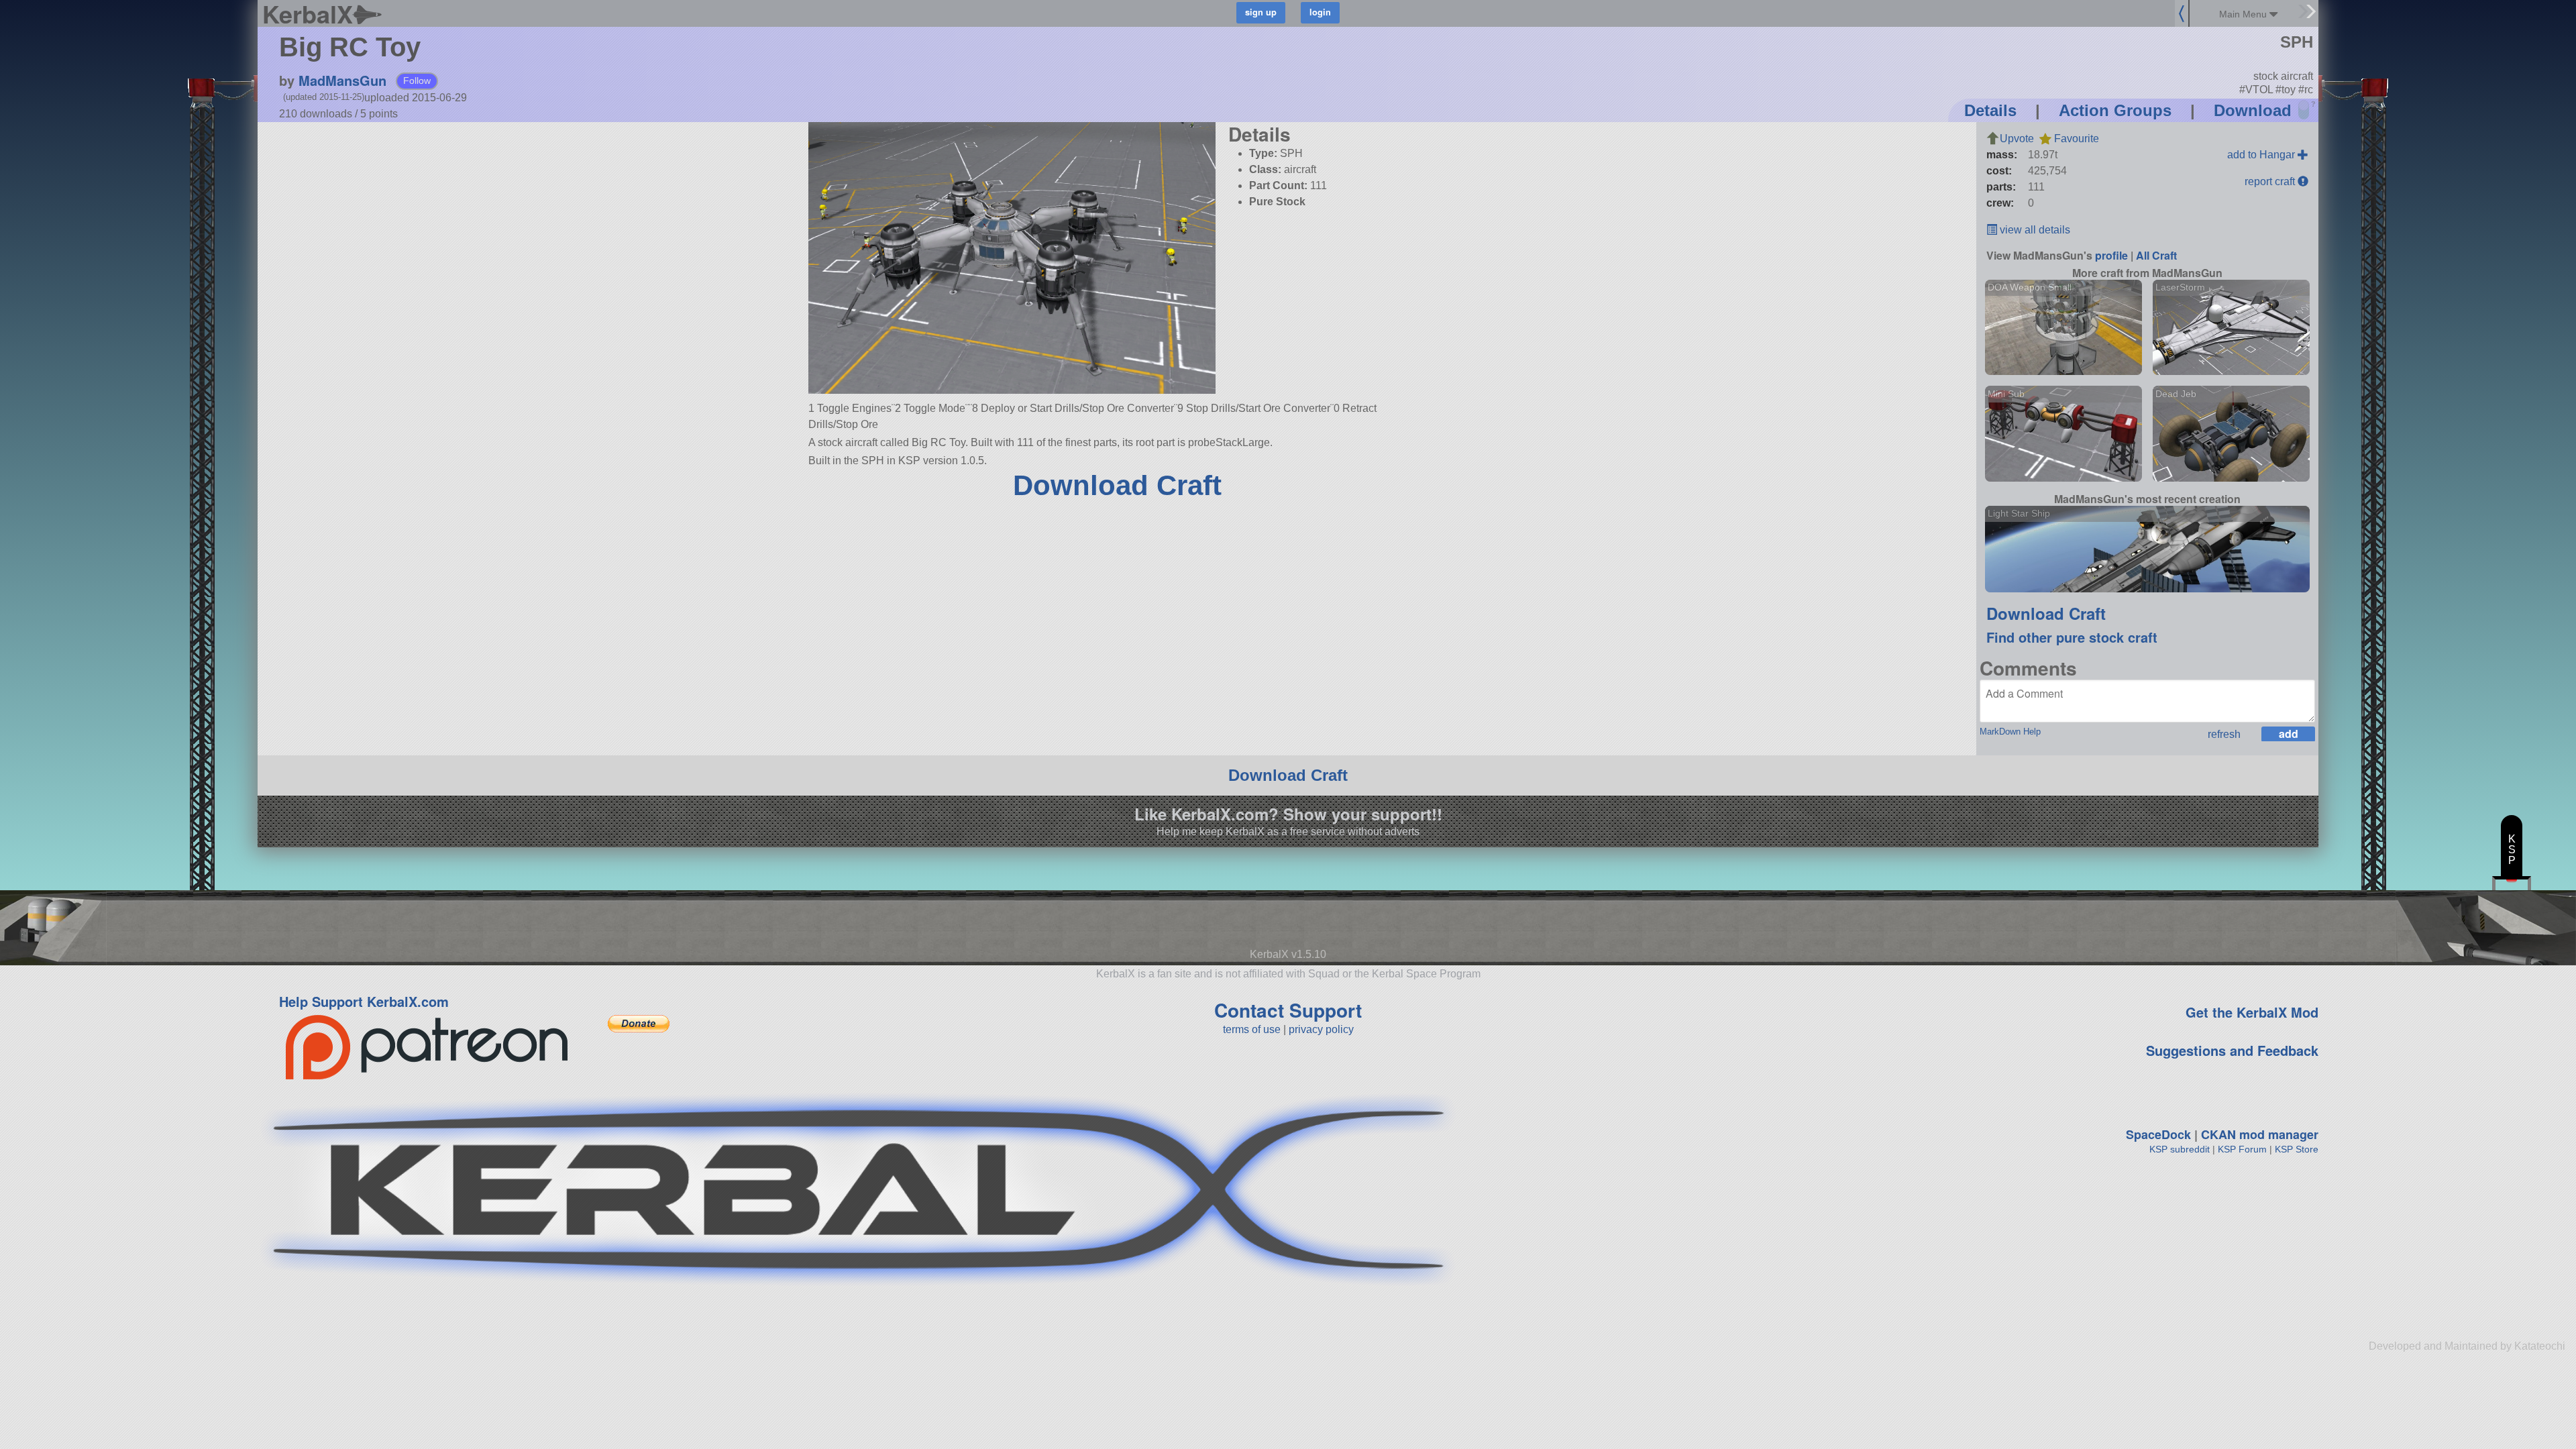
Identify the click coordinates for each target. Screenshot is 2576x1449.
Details (1990, 110)
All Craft (2156, 255)
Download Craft (1117, 485)
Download (2253, 110)
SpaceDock (2158, 1134)
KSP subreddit (2180, 1149)
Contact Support (1288, 1010)
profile (2111, 255)
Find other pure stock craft (2072, 637)
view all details (2034, 230)
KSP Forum (2242, 1149)
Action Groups (2115, 110)
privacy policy (1321, 1029)
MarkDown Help (2010, 732)
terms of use (1252, 1029)
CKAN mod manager (2260, 1134)
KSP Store (2297, 1149)
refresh (2224, 734)
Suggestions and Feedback (2232, 1050)
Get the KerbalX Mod (2252, 1012)
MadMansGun (342, 80)
